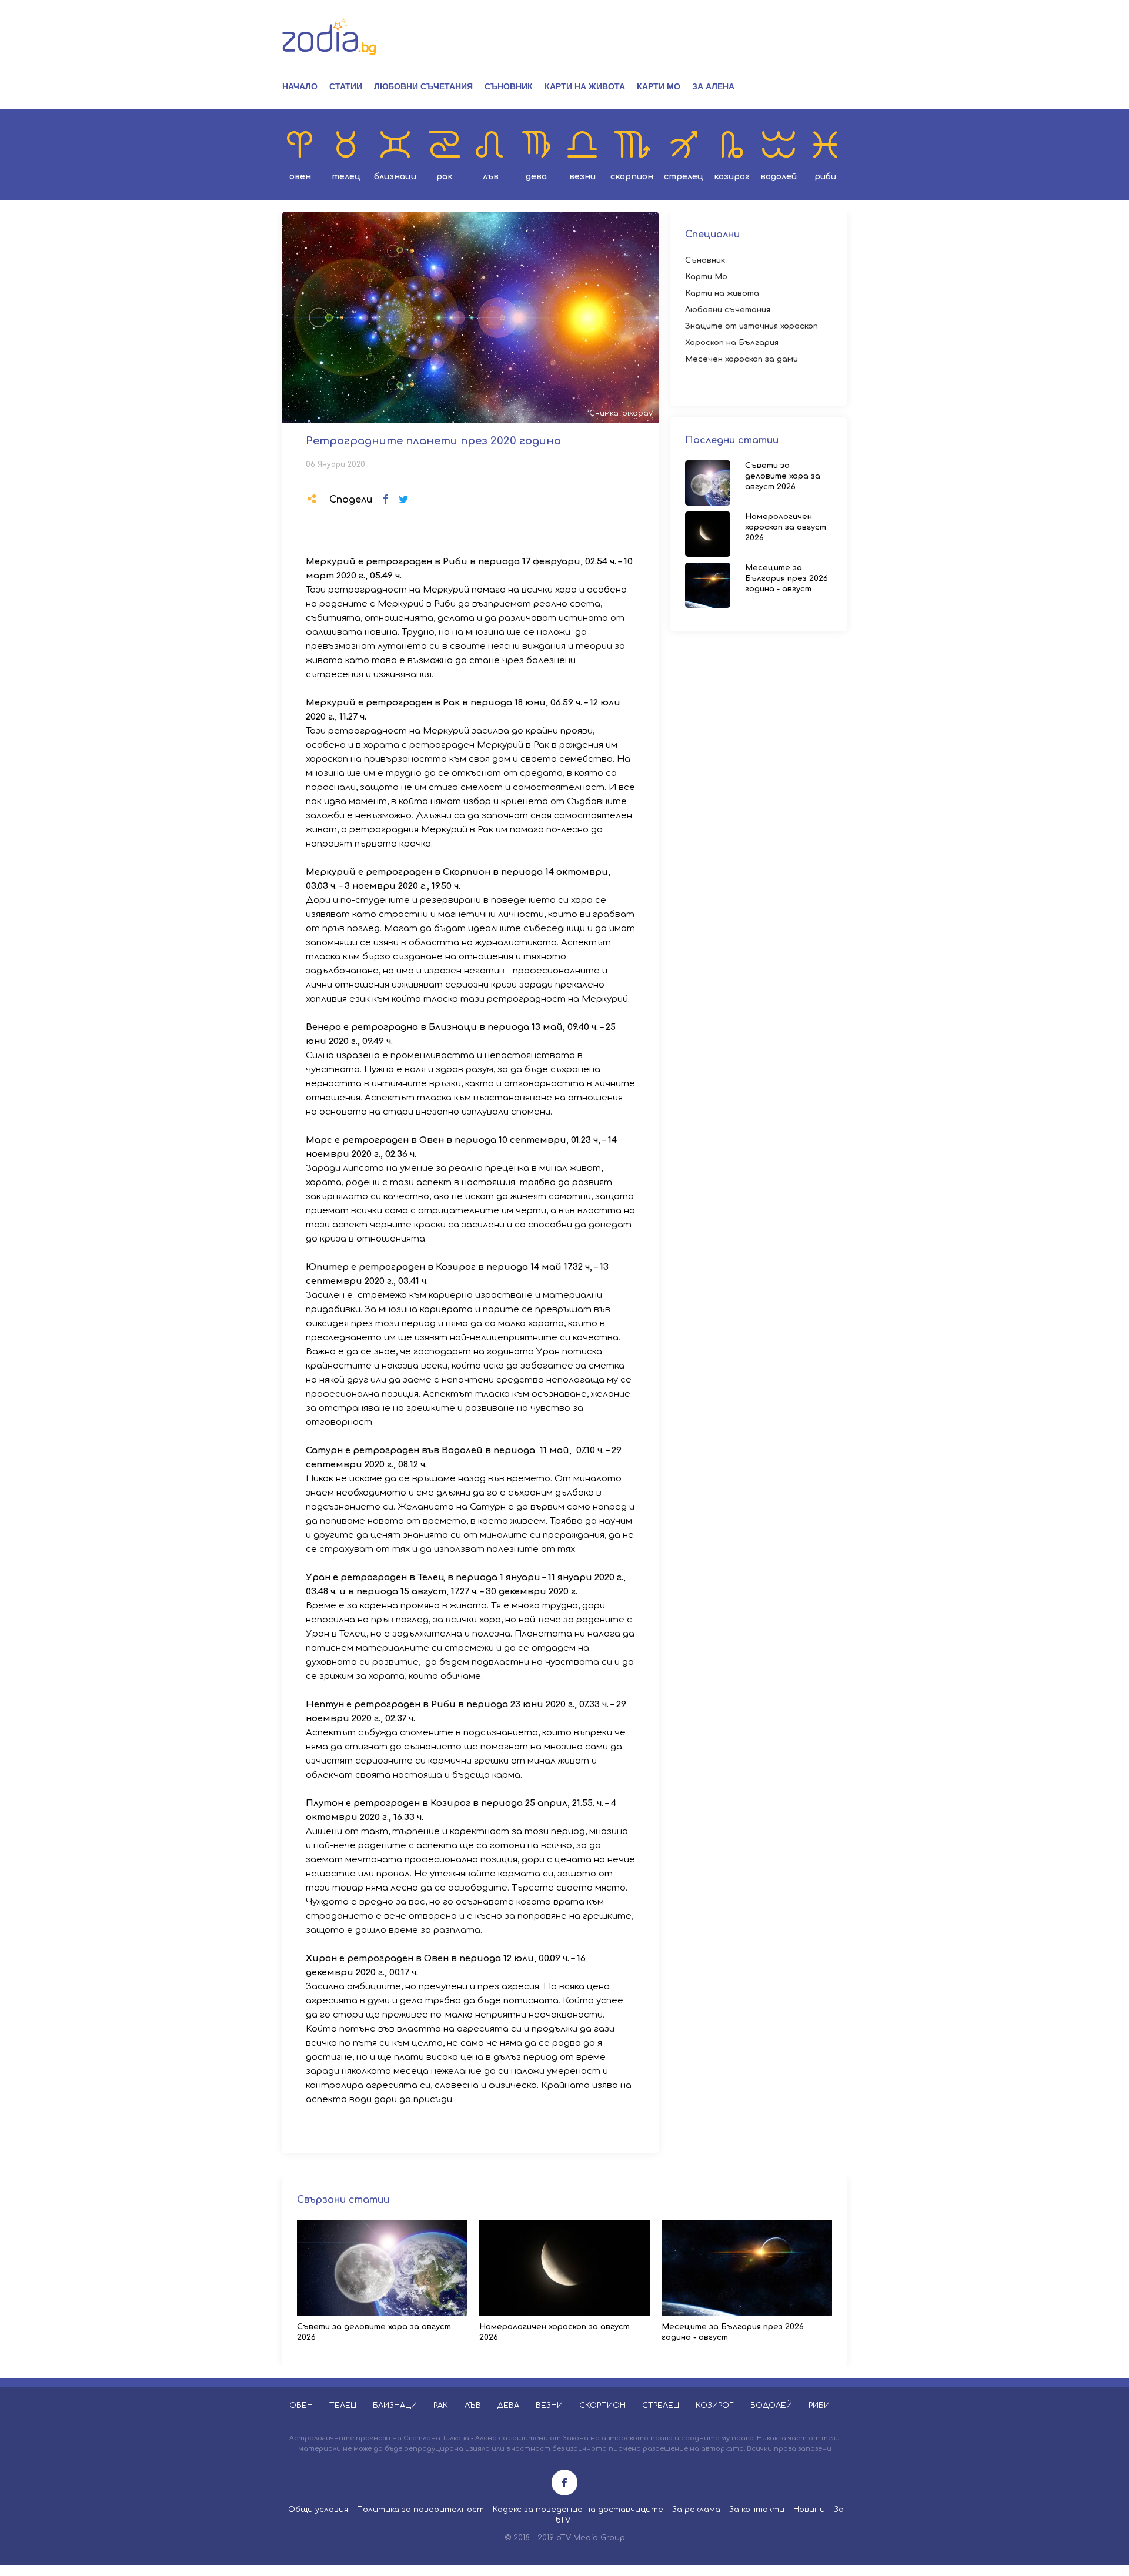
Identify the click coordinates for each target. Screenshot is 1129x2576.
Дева (536, 177)
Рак (445, 177)
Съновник (509, 86)
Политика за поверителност (420, 2510)
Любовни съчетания (423, 86)
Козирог (732, 177)
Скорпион (632, 177)
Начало (300, 86)
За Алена (713, 86)
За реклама (696, 2510)
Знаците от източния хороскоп (751, 326)
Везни (582, 177)
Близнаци (395, 177)
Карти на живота (585, 86)
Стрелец (684, 177)
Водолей (779, 177)
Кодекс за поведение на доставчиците (578, 2510)
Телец (346, 177)
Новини (809, 2510)
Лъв (491, 177)
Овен (300, 177)
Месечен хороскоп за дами (741, 359)
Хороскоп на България (732, 343)
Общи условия (318, 2510)
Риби (825, 177)
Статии (346, 86)
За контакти (757, 2510)
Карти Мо (659, 86)
